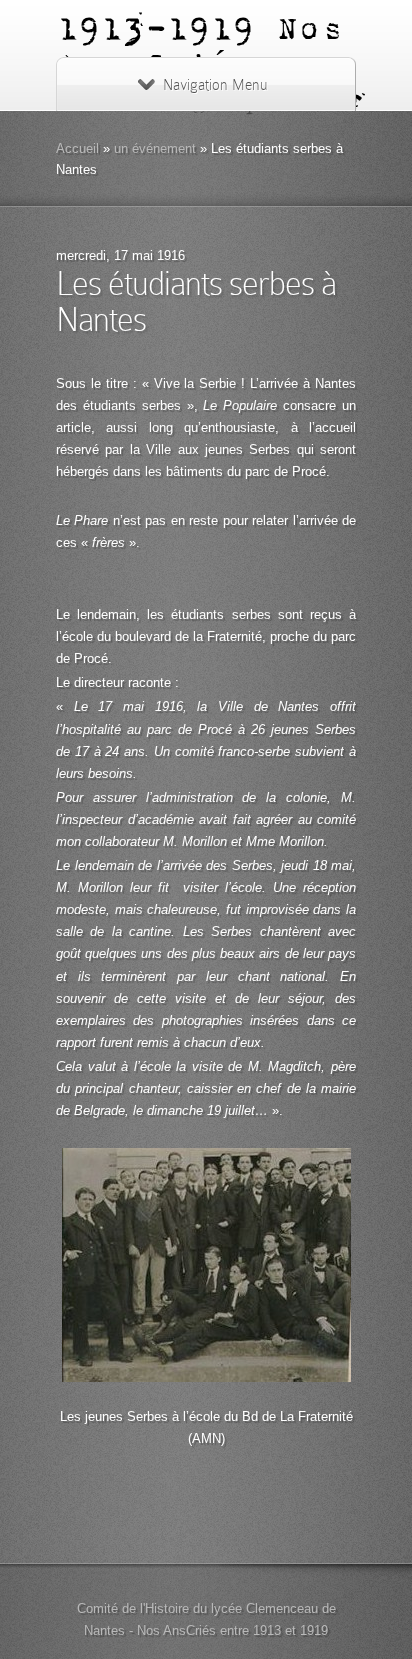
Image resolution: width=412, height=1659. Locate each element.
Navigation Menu (215, 85)
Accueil (77, 148)
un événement (155, 148)
